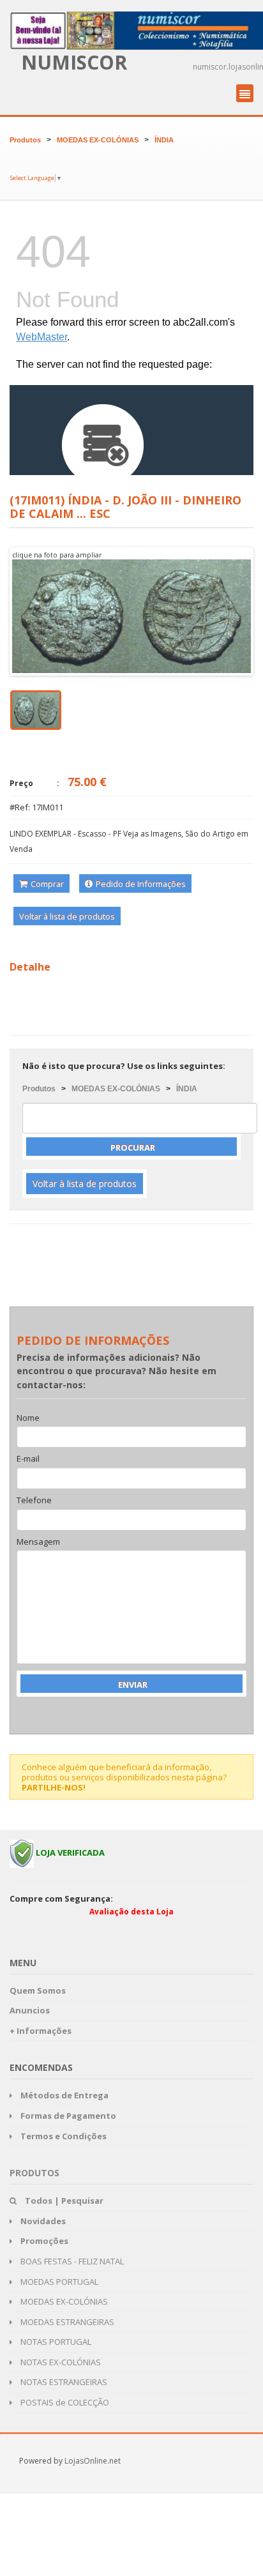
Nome (28, 1418)
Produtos (25, 140)
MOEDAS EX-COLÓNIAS (98, 140)
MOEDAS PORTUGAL (58, 2282)
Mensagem (38, 1542)
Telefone (34, 1501)
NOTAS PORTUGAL (55, 2342)
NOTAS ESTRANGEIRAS (63, 2382)
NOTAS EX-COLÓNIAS (60, 2362)
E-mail (28, 1459)
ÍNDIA (164, 140)
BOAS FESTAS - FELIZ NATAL (71, 2261)
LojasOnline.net (93, 2461)
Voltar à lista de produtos (67, 916)
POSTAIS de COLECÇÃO (64, 2402)
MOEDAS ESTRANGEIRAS (66, 2322)
